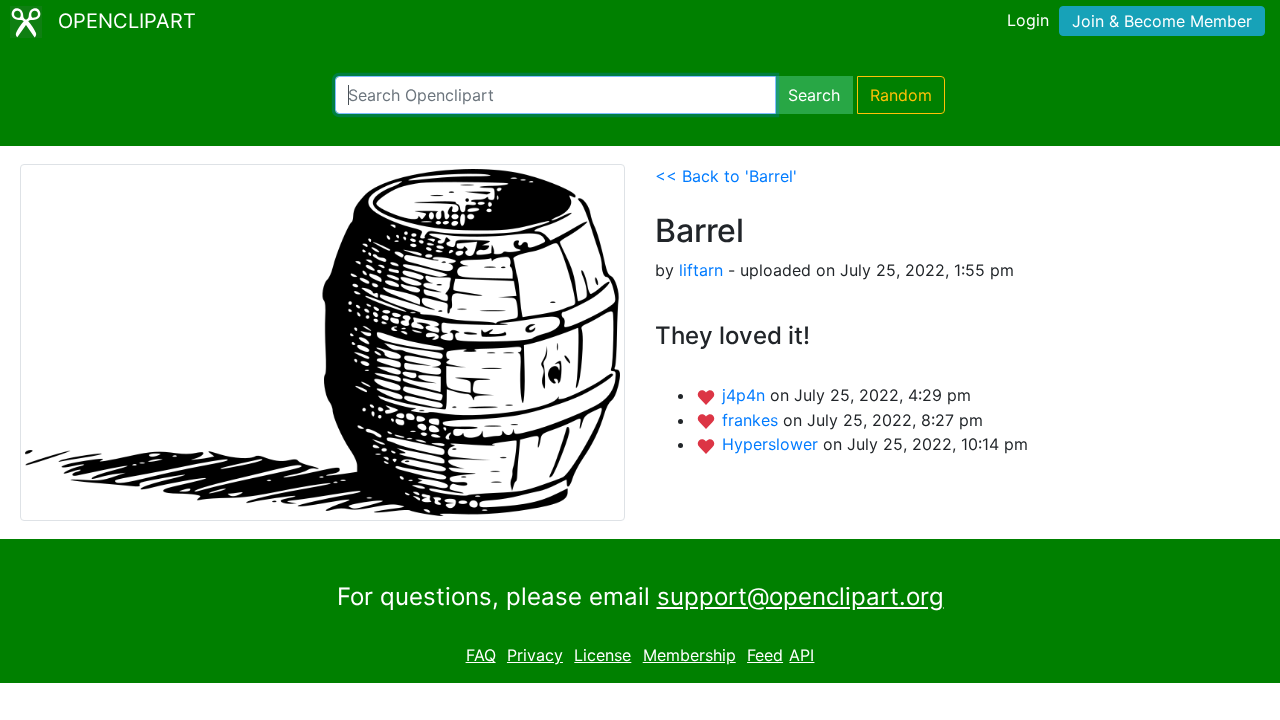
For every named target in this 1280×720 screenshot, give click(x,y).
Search (814, 95)
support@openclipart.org (800, 596)
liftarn (701, 270)
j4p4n (746, 395)
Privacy (535, 655)
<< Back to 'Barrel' (726, 176)
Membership (689, 655)
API (801, 655)
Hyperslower (772, 444)
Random (901, 95)
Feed (765, 655)
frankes (752, 420)
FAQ (481, 655)
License (602, 655)
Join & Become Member (1162, 21)
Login (1028, 20)
